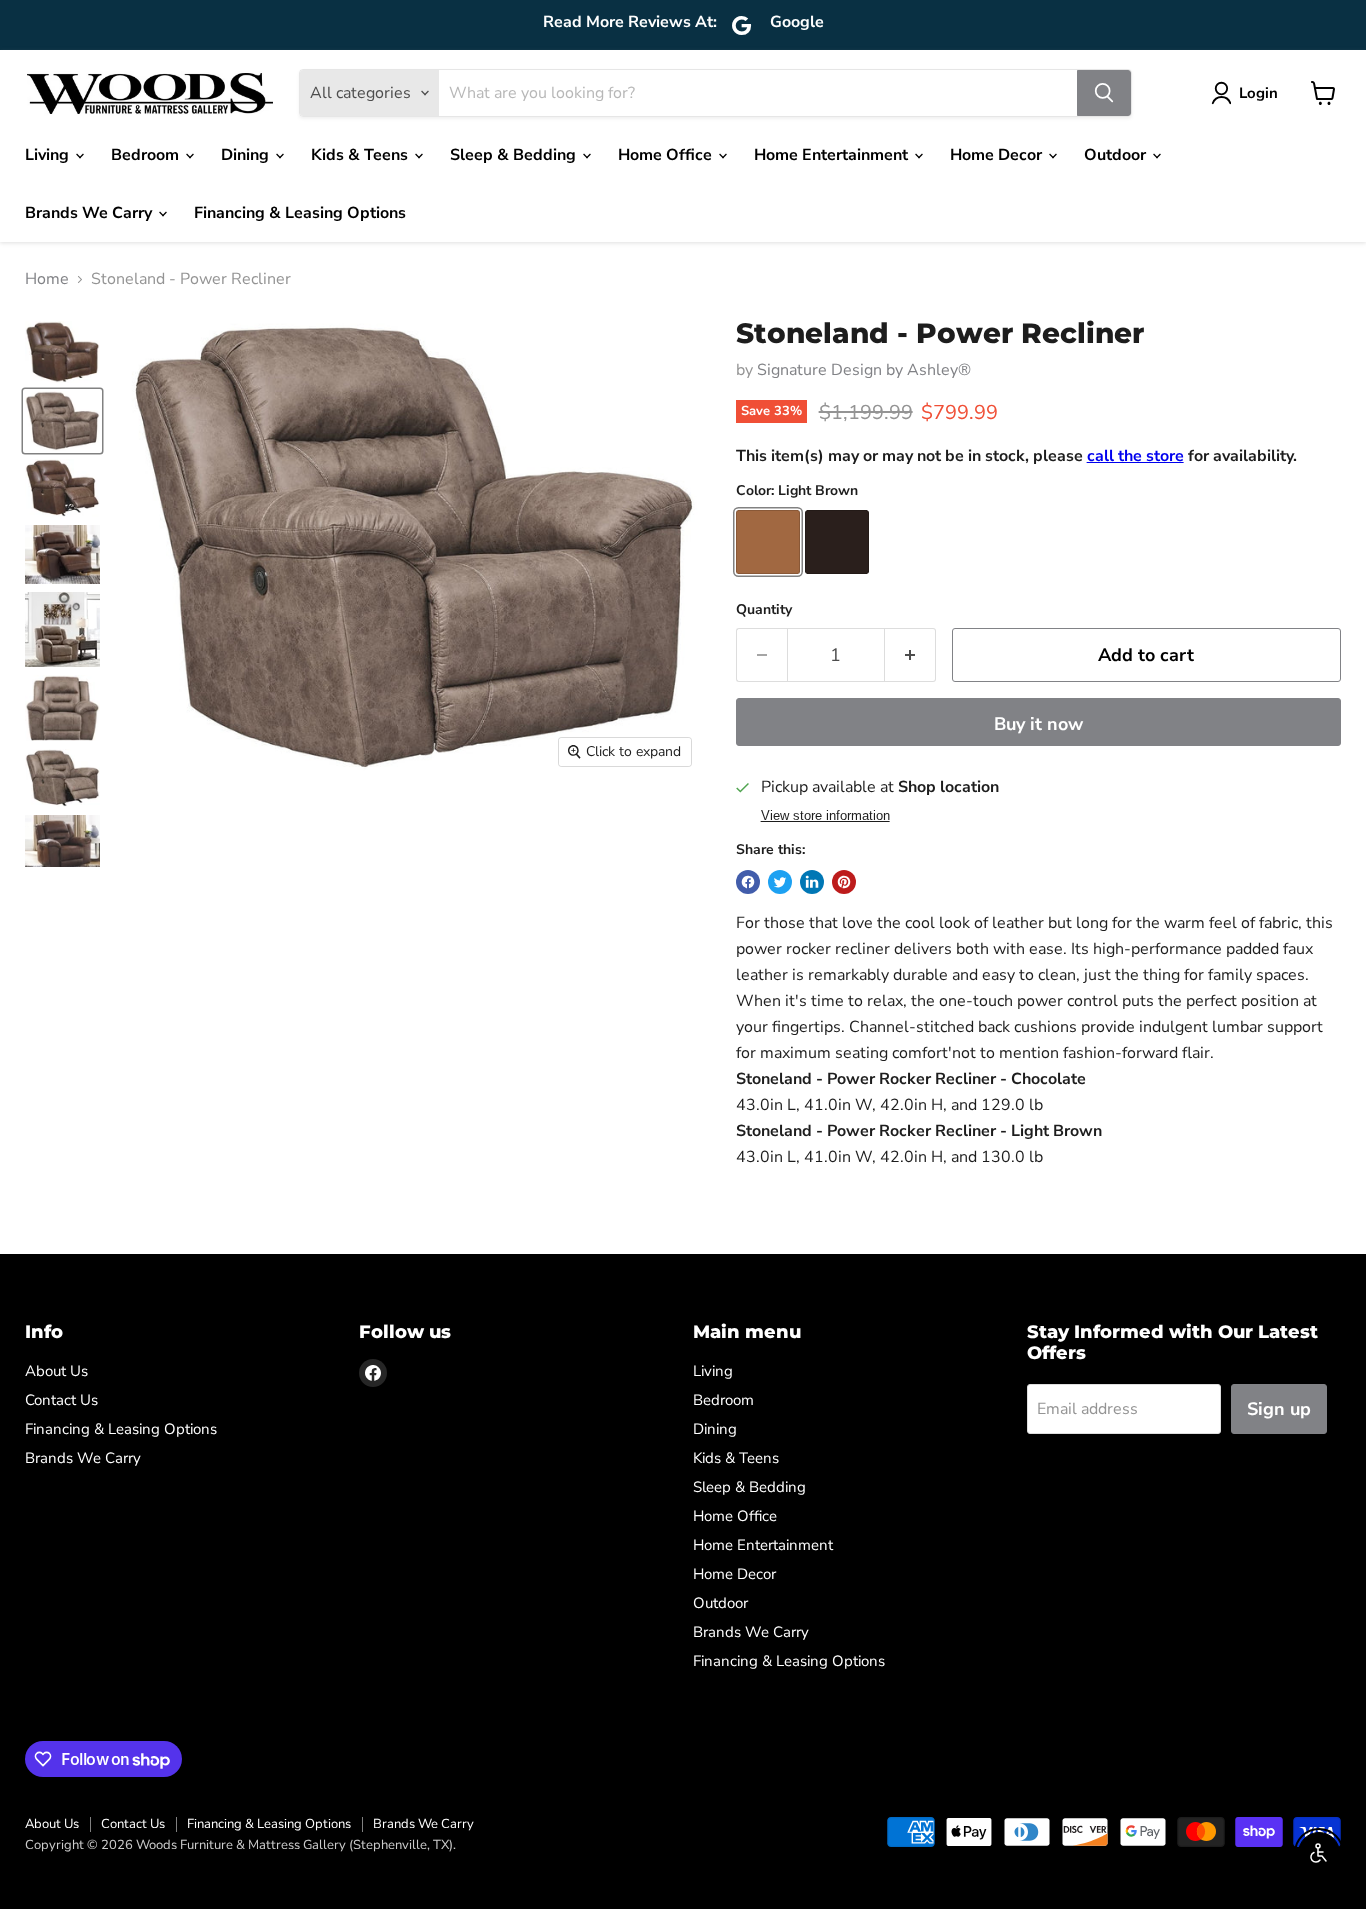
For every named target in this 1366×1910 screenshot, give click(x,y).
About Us (56, 1371)
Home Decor (998, 155)
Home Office (667, 155)
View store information (825, 816)
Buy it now (1038, 724)
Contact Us (61, 1400)
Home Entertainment (833, 155)
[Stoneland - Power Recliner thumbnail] (62, 352)
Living (49, 155)
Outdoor (1117, 155)
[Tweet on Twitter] (780, 882)
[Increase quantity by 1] (910, 655)
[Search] (1104, 93)
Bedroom (147, 155)
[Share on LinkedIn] (812, 882)
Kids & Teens (361, 155)
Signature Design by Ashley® (864, 370)
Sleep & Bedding (515, 155)
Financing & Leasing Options (300, 213)
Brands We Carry (90, 213)
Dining (247, 155)
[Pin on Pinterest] (844, 882)
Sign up (1279, 1409)
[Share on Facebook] (748, 882)
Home (47, 279)
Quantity (764, 610)
